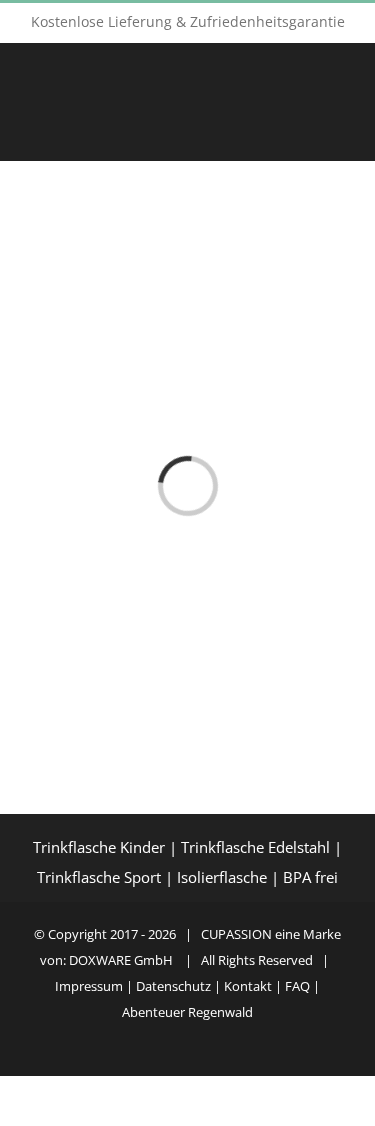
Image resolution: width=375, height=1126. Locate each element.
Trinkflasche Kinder (99, 847)
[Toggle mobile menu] (337, 128)
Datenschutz (173, 986)
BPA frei (310, 877)
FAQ (299, 986)
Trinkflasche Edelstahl (255, 847)
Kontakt (249, 986)
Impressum (89, 986)
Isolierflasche (222, 877)
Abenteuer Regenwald (187, 1012)
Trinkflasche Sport (99, 877)
